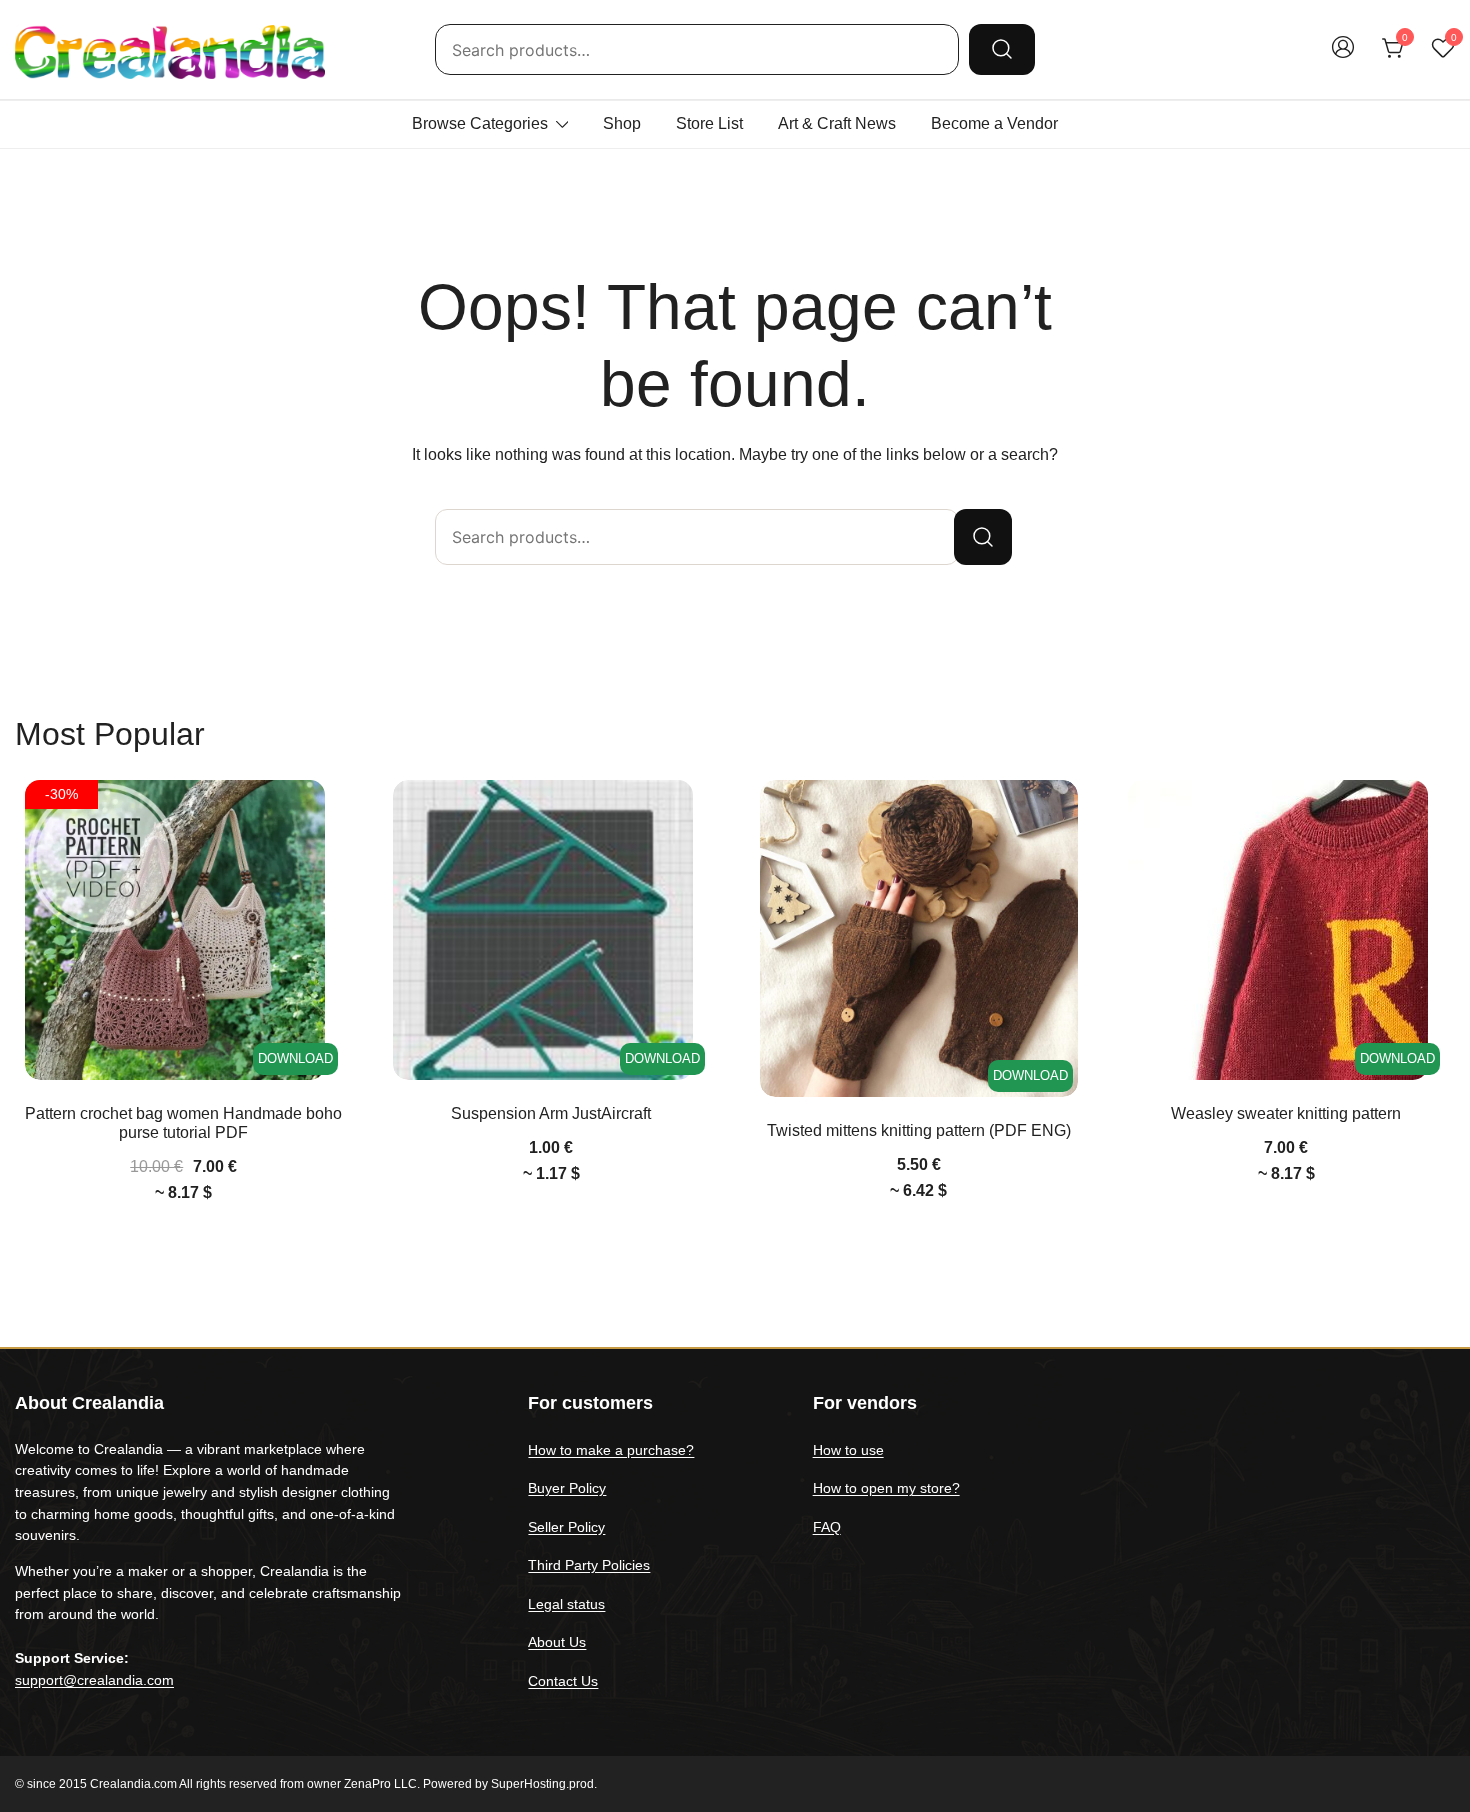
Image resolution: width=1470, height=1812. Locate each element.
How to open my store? (886, 1488)
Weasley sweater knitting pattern (1286, 1113)
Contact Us (563, 1681)
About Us (557, 1642)
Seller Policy (566, 1527)
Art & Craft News (837, 123)
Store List (709, 123)
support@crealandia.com (94, 1680)
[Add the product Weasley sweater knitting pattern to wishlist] (1427, 812)
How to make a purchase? (611, 1450)
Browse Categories (480, 123)
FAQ (827, 1527)
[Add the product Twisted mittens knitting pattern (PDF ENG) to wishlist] (1060, 812)
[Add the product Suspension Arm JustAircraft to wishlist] (692, 812)
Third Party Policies (589, 1565)
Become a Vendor (994, 123)
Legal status (566, 1604)
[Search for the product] (1002, 49)
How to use (848, 1450)
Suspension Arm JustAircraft (551, 1113)
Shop (622, 123)
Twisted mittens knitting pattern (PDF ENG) (919, 1130)
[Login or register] (1343, 56)
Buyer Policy (567, 1488)
